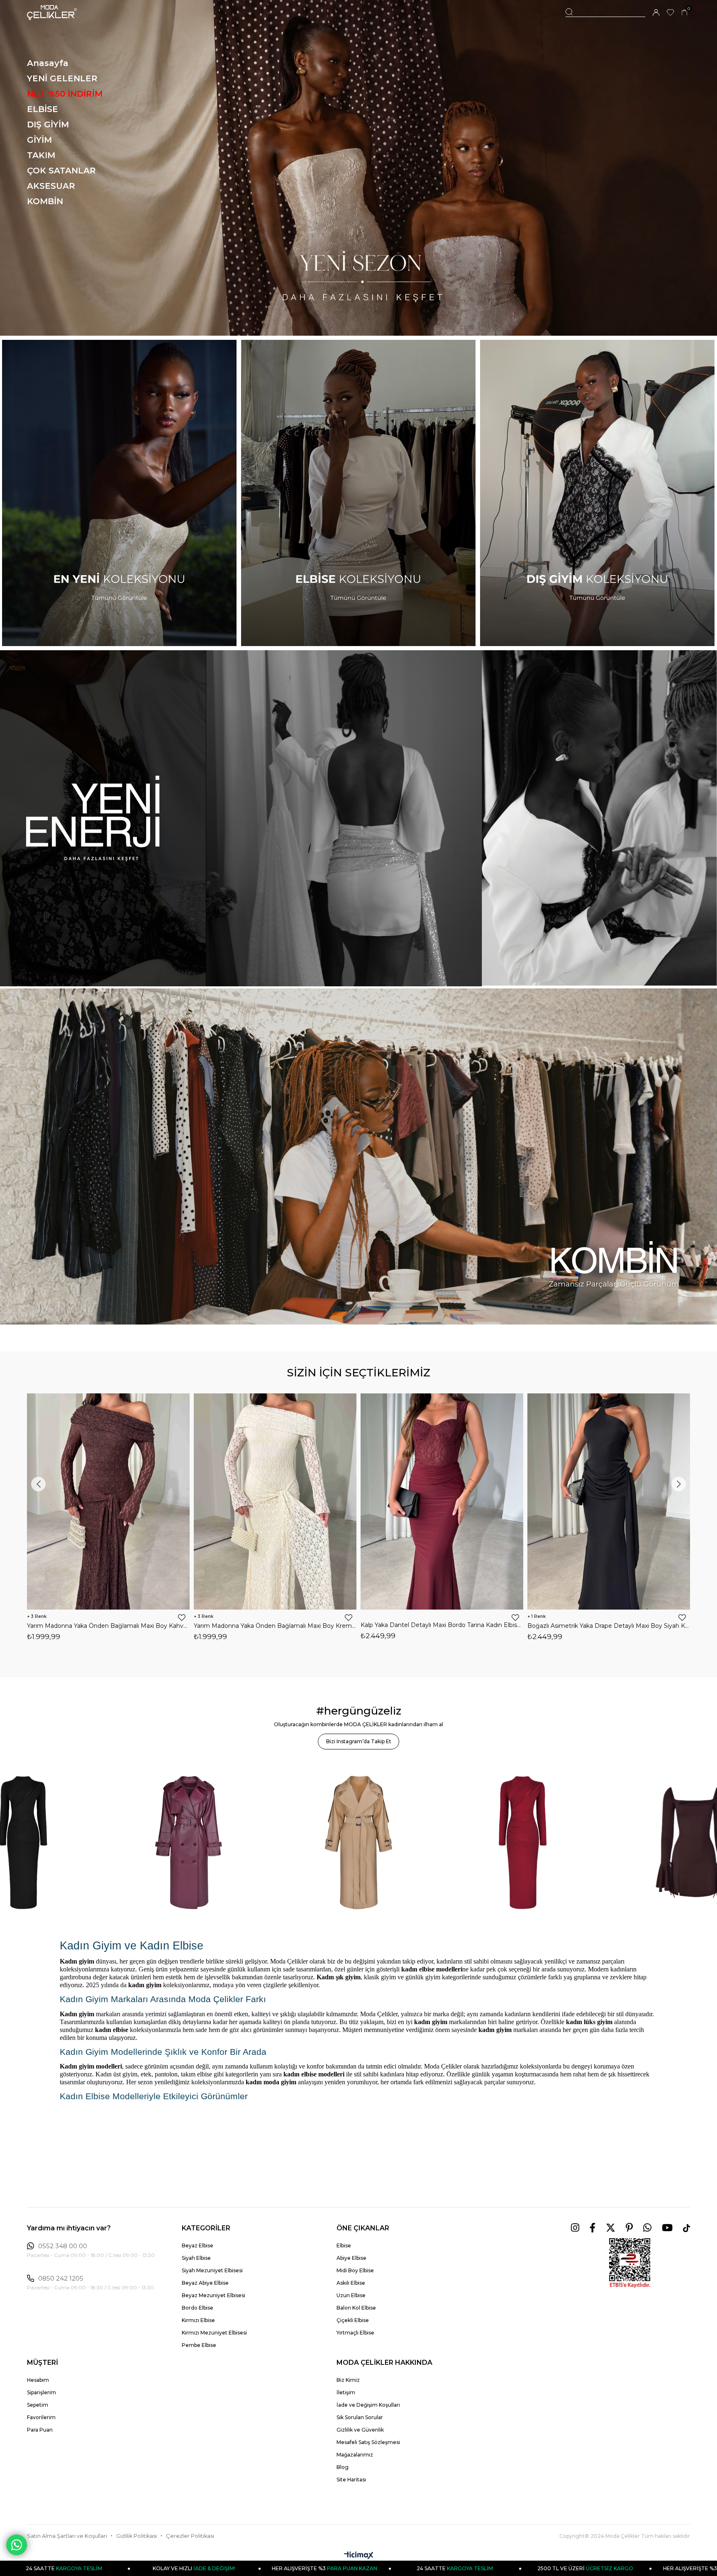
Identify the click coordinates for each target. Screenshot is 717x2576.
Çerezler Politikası (190, 2536)
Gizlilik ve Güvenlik (360, 2430)
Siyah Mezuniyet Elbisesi (212, 2270)
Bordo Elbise (198, 2308)
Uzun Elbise (351, 2295)
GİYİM (39, 140)
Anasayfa (48, 63)
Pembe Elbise (199, 2345)
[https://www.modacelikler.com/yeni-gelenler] (358, 818)
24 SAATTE (188, 2568)
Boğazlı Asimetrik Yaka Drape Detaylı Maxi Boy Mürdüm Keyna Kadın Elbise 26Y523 (275, 1626)
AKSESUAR (51, 186)
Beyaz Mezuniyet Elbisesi (213, 2295)
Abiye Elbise (351, 2258)
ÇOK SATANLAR (61, 171)
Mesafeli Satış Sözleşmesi (368, 2442)
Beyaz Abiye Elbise (205, 2283)
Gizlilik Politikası (137, 2536)
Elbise (344, 2245)
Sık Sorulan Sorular (360, 2417)
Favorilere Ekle (182, 1617)
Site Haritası (351, 2480)
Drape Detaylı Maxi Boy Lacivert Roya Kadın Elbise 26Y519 (609, 1626)
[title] (358, 168)
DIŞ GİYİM (48, 124)
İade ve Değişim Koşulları (368, 2405)
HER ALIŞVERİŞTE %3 (448, 2568)
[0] (684, 13)
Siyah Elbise (196, 2258)
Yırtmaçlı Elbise (355, 2333)
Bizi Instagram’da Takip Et (359, 1741)
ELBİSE (43, 109)
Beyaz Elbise (198, 2245)
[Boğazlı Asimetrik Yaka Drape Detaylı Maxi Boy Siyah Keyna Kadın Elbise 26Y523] (108, 1501)
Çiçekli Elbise (353, 2320)
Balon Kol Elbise (356, 2308)
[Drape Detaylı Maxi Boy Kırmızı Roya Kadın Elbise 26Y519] (442, 1501)
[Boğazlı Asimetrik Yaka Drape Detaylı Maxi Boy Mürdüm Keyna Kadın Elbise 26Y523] (275, 1501)
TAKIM (41, 155)
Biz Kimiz (348, 2380)
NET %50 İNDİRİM (65, 94)
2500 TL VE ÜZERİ (318, 2568)
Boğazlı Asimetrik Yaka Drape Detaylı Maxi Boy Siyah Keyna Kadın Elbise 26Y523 (108, 1626)
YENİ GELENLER (62, 78)
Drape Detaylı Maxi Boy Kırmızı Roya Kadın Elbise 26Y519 (442, 1626)
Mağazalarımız (355, 2455)
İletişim (346, 2392)
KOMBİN (45, 201)
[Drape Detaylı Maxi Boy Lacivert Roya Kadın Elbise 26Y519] (609, 1501)
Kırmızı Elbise (198, 2320)
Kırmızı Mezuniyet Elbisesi (214, 2333)
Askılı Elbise (351, 2283)
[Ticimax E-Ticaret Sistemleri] (359, 2556)
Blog (343, 2467)
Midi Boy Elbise (355, 2270)
